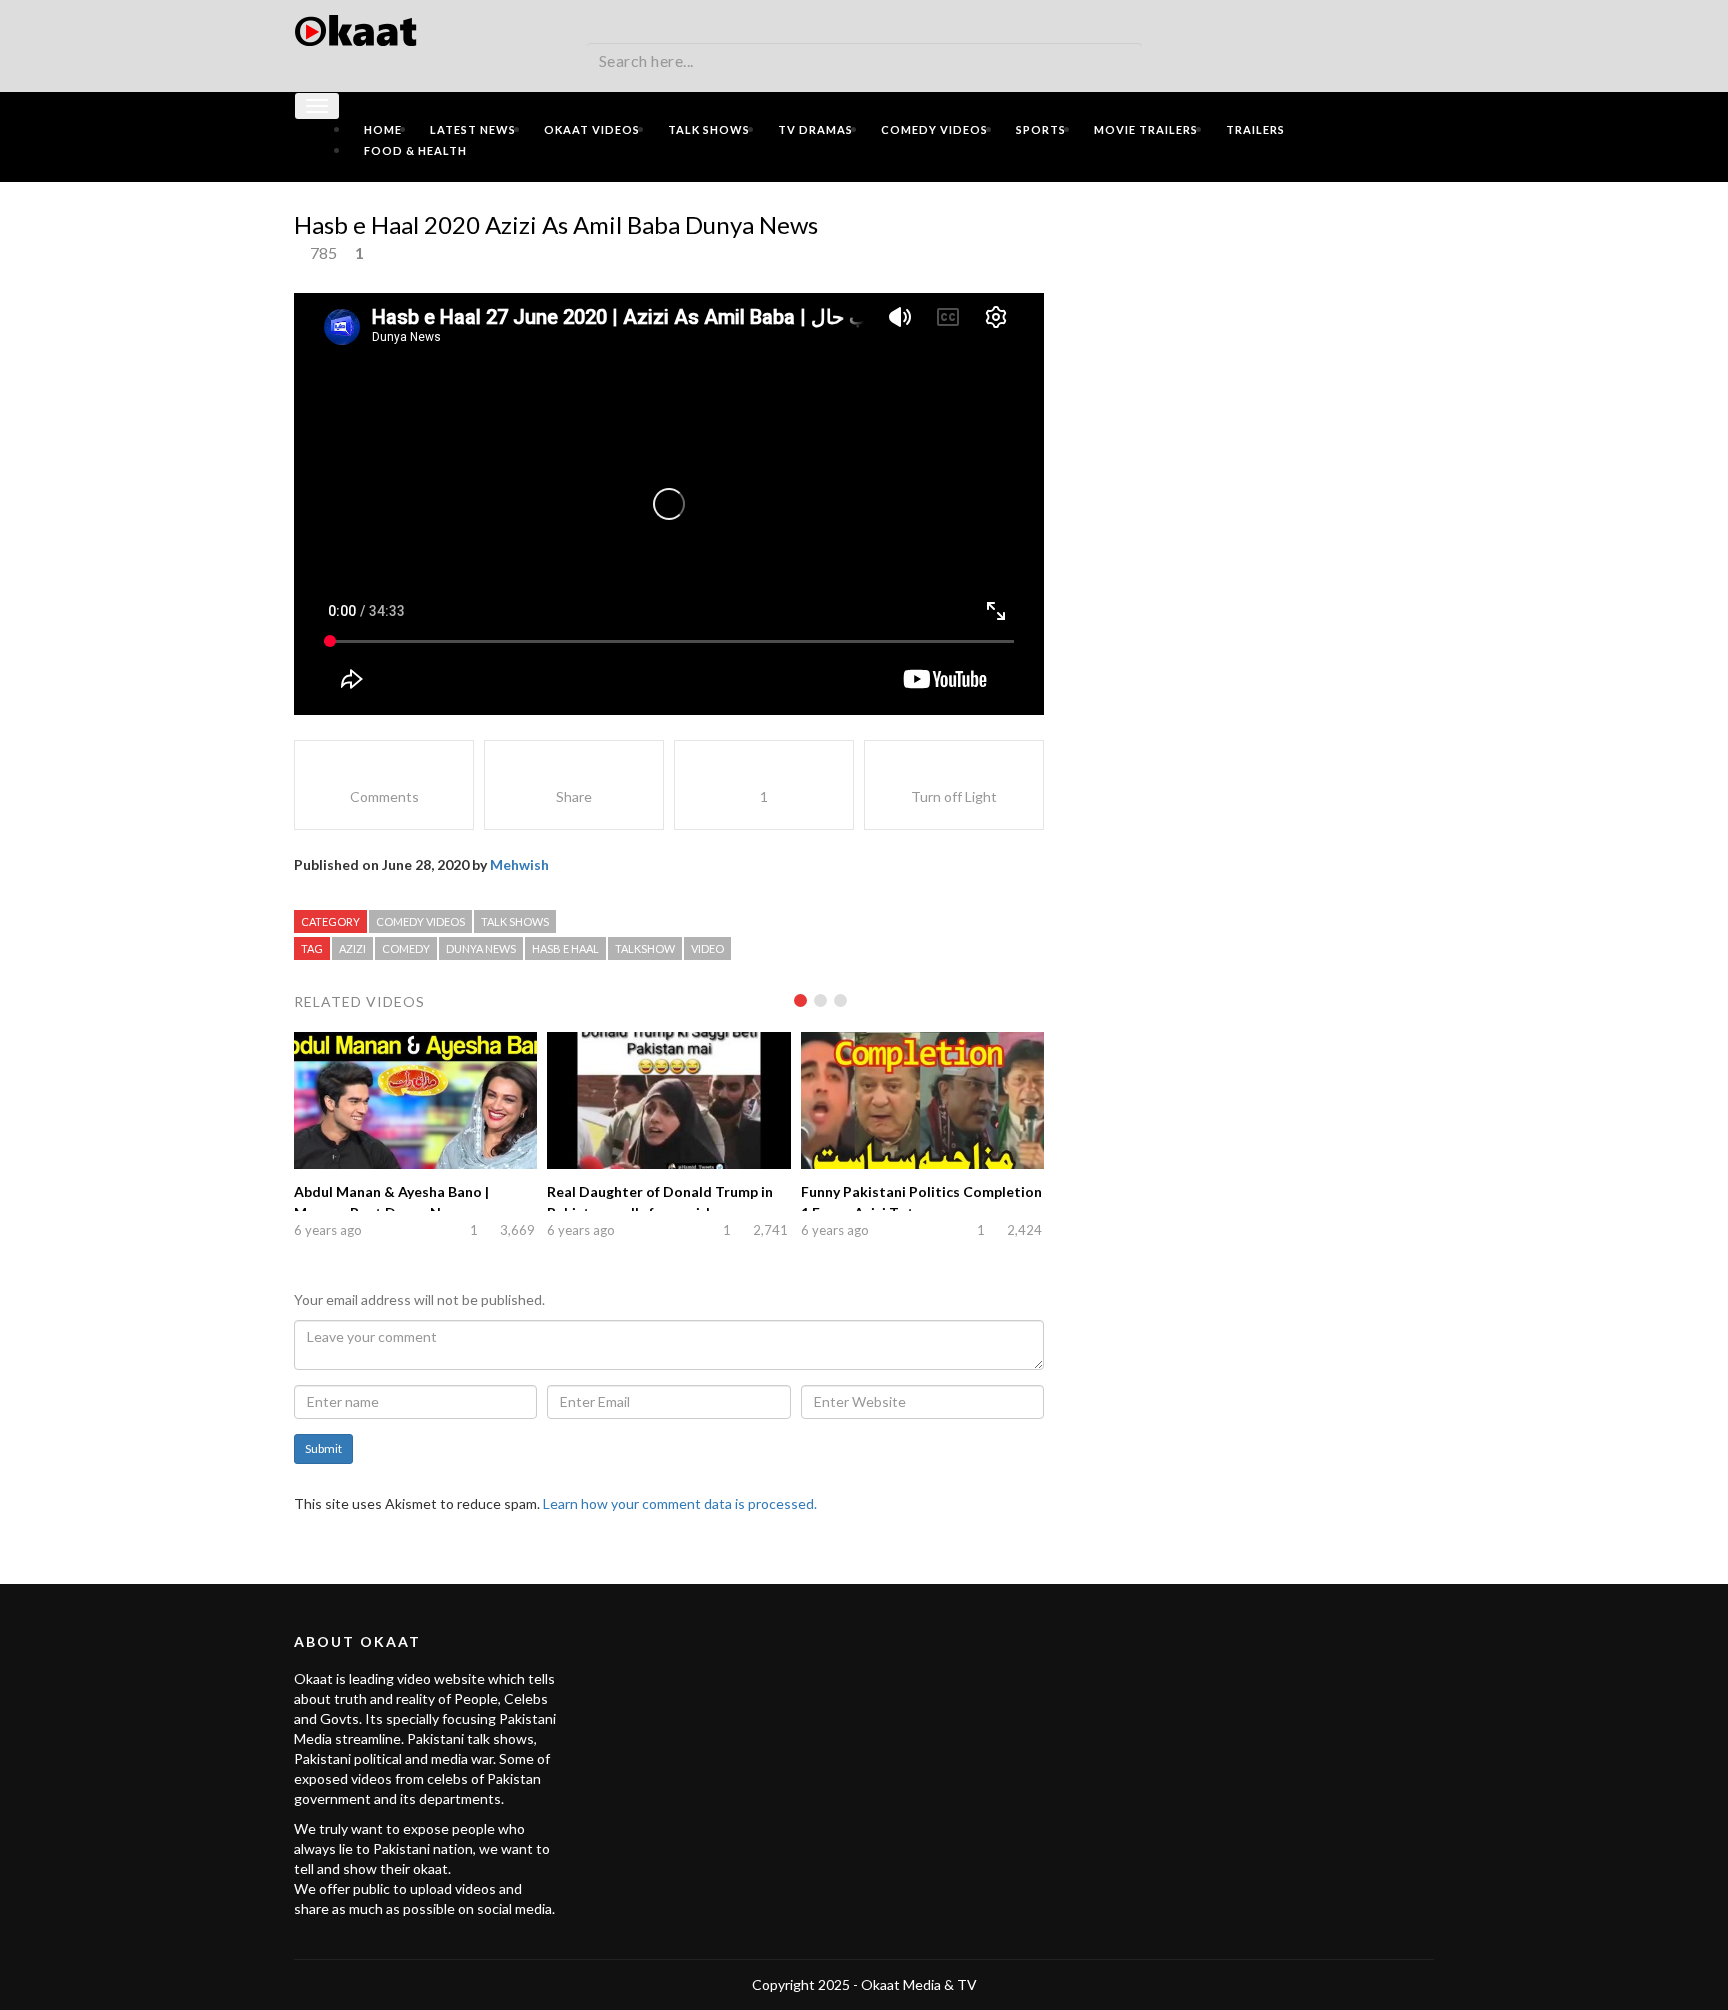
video (707, 948)
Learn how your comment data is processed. (680, 1503)
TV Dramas (815, 129)
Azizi (352, 948)
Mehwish (519, 864)
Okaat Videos (592, 129)
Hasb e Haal (565, 948)
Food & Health (415, 150)
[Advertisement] (1254, 337)
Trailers (1255, 129)
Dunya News (481, 948)
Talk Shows (709, 129)
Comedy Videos (934, 129)
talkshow (645, 948)
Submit (323, 1448)
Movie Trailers (1146, 129)
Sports (1041, 129)
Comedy (406, 948)
